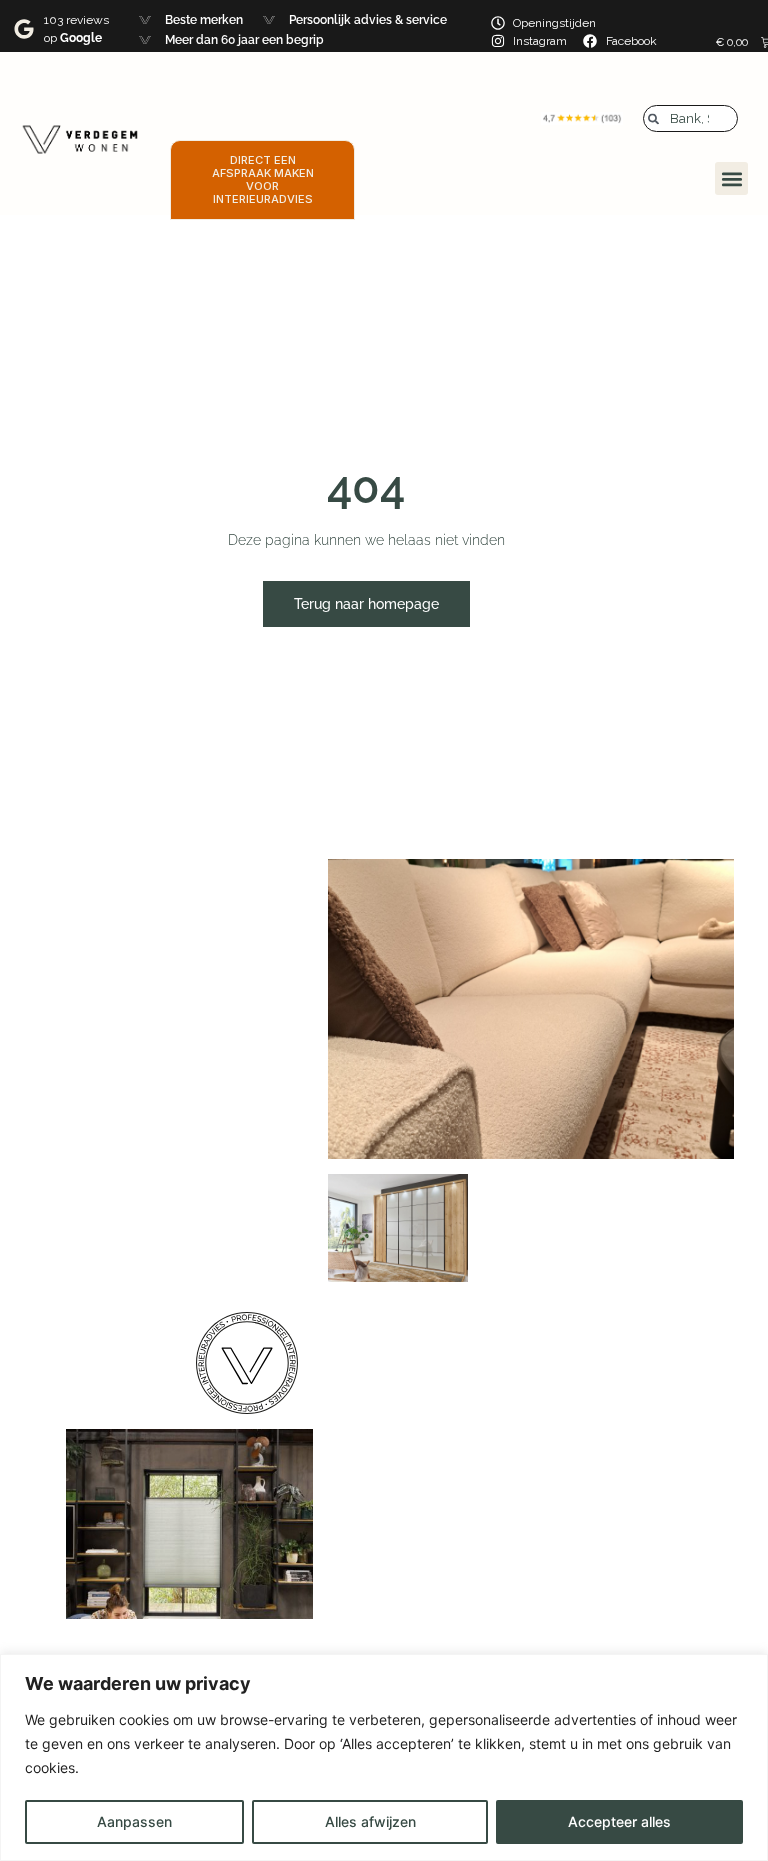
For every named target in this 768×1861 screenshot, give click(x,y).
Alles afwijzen (370, 1821)
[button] (731, 178)
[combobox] (690, 118)
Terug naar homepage (366, 604)
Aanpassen (134, 1821)
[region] (384, 1757)
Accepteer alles (619, 1821)
